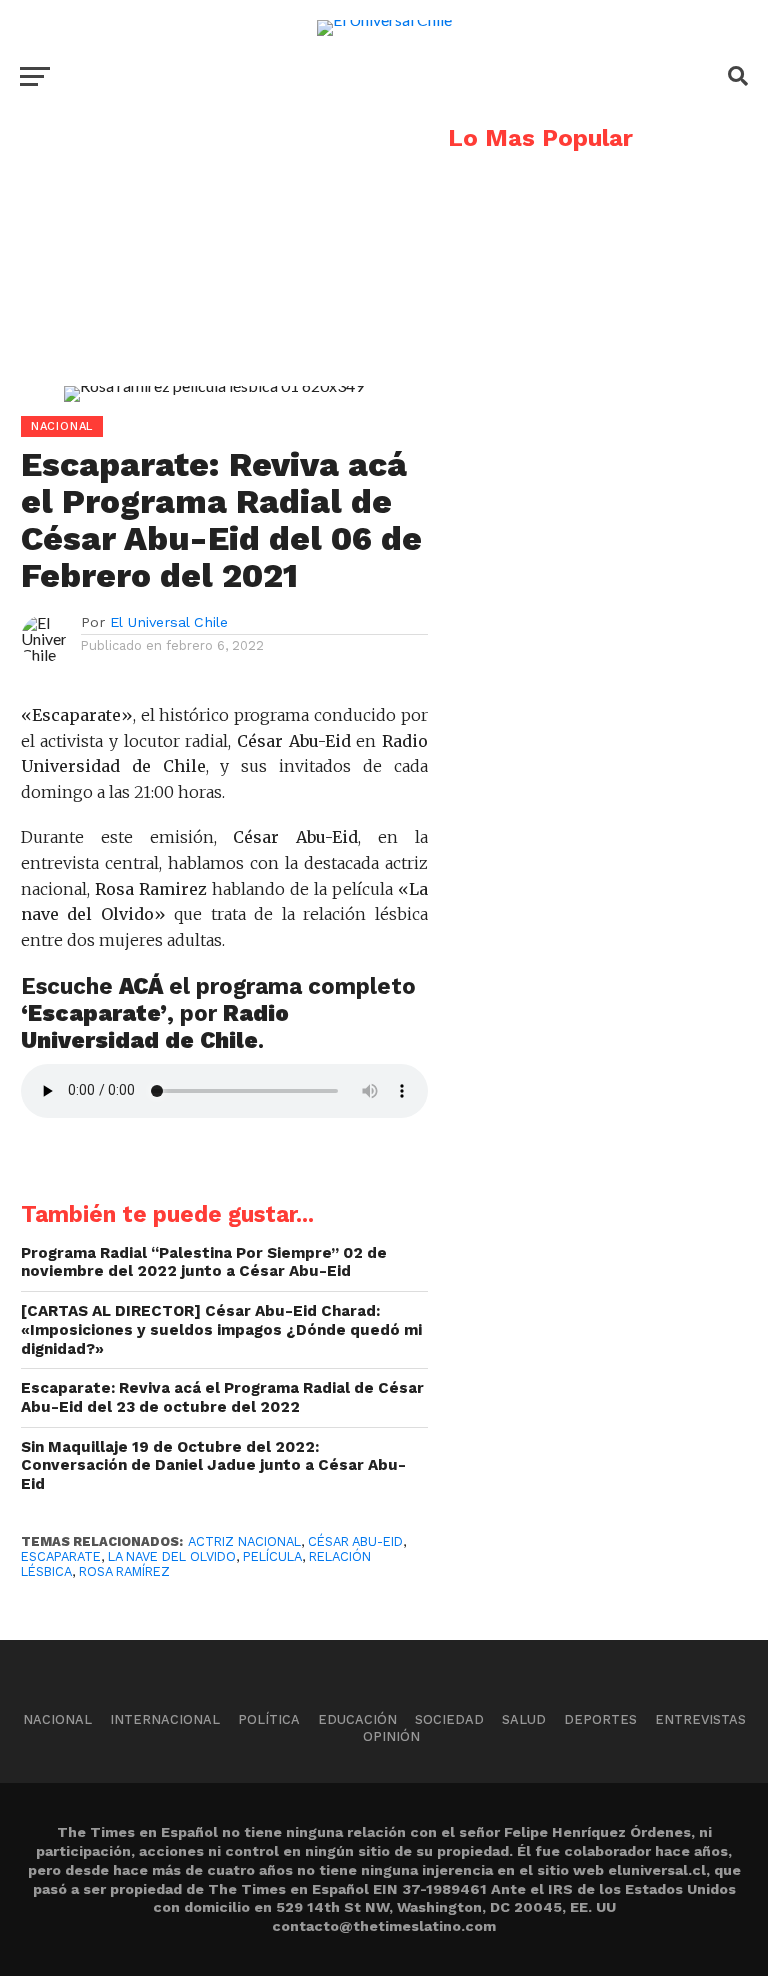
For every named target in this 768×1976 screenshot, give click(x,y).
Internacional (165, 1719)
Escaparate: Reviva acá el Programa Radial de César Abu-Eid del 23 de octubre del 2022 (222, 1397)
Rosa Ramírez (124, 1571)
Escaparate (61, 1556)
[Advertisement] (214, 266)
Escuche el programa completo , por (218, 1013)
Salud (524, 1719)
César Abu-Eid (355, 1541)
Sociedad (449, 1719)
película (272, 1556)
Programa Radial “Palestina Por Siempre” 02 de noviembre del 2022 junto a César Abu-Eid (204, 1262)
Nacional (57, 1719)
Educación (357, 1719)
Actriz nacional (244, 1541)
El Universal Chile (169, 622)
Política (269, 1719)
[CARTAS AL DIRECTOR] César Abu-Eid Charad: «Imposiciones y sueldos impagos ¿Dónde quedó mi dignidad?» (221, 1329)
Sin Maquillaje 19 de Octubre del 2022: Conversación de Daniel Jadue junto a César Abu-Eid (213, 1465)
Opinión (391, 1736)
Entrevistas (700, 1719)
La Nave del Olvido (172, 1556)
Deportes (600, 1719)
